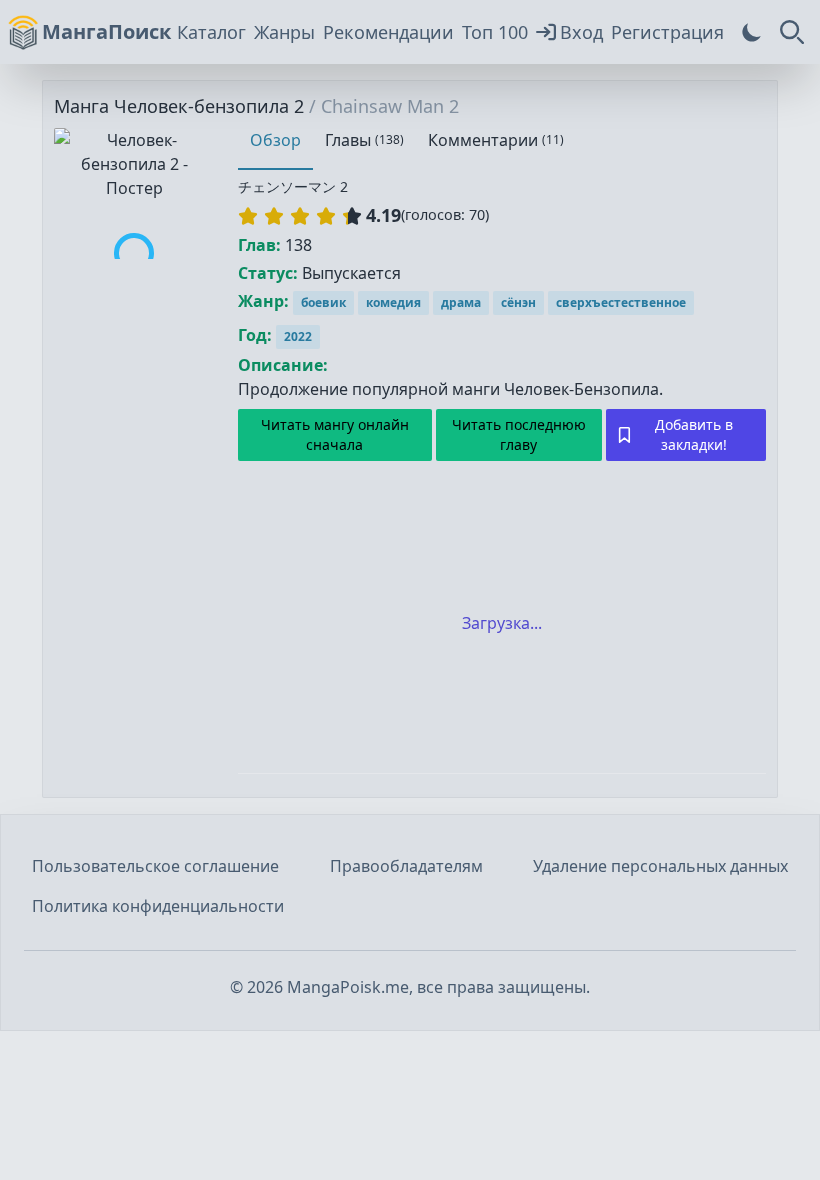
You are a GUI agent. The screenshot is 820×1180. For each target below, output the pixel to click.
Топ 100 (495, 32)
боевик (323, 302)
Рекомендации (388, 32)
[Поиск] (792, 32)
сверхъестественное (621, 302)
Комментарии (496, 140)
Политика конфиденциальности (158, 906)
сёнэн (518, 302)
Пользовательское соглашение (155, 866)
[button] (300, 216)
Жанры (284, 32)
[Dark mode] (752, 32)
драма (461, 302)
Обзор (275, 140)
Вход (581, 32)
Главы (364, 140)
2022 (298, 336)
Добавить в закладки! (694, 434)
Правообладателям (406, 866)
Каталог (211, 32)
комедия (393, 302)
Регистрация (667, 32)
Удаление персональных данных (660, 866)
